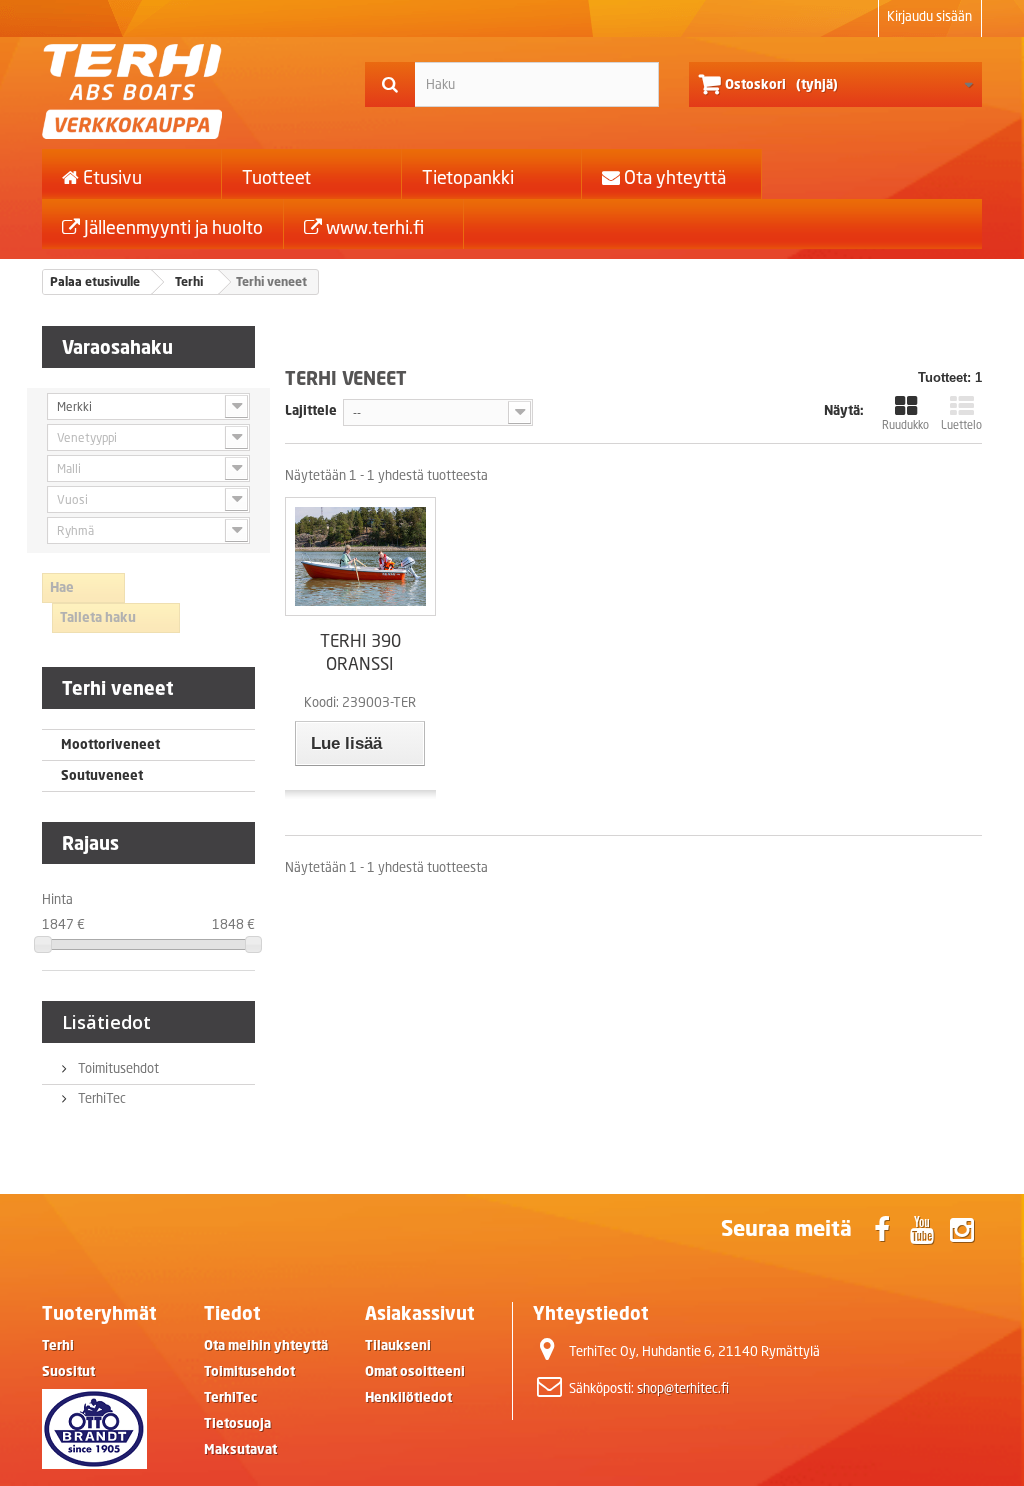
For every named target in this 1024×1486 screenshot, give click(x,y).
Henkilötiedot (408, 1397)
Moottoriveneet (110, 744)
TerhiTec (100, 1098)
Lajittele (311, 410)
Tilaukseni (398, 1345)
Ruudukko (905, 425)
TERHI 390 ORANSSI (360, 652)
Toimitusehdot (117, 1068)
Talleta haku (98, 617)
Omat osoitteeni (415, 1371)
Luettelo (961, 425)
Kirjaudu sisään (929, 16)
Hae (62, 587)
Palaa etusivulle (95, 281)
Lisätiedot (106, 1022)
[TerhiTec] (188, 91)
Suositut (68, 1371)
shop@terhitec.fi (683, 1388)
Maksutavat (240, 1449)
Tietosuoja (237, 1423)
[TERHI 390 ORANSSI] (361, 556)
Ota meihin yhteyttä (266, 1345)
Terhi (58, 1345)
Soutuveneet (102, 775)
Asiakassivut (420, 1313)
